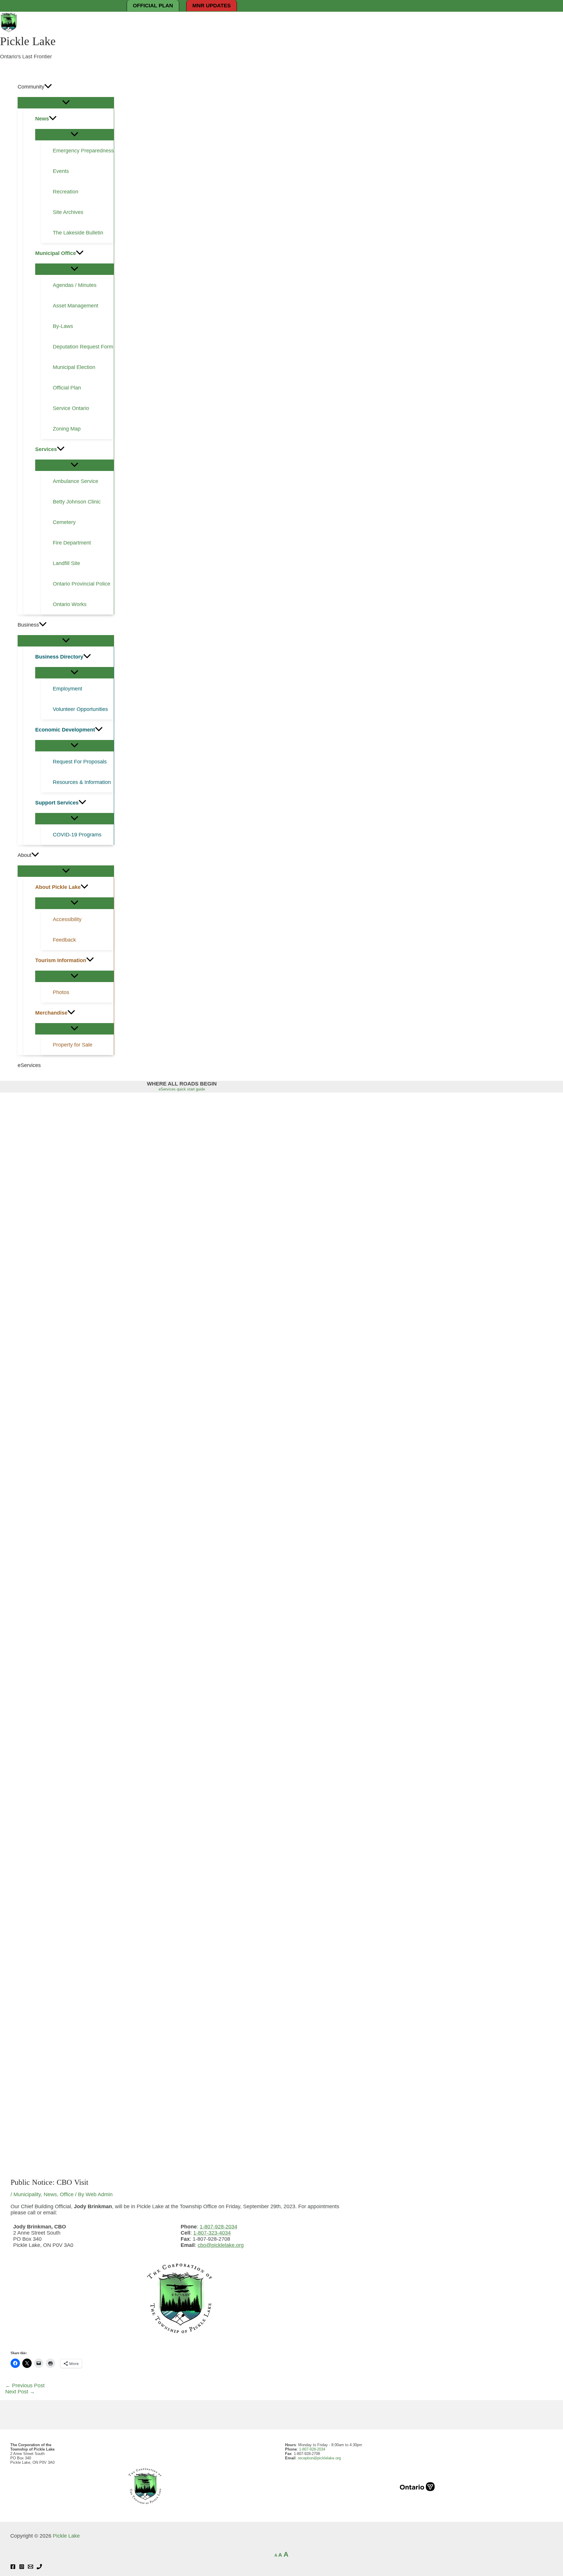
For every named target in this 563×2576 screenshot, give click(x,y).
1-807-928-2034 (218, 2227)
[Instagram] (22, 2568)
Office (67, 2194)
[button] (48, 87)
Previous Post (25, 2386)
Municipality (27, 2194)
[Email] (30, 2568)
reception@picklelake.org (319, 2458)
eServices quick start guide (182, 1089)
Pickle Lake (28, 41)
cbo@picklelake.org (221, 2245)
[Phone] (39, 2568)
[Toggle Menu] (66, 103)
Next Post (20, 2392)
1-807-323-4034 (212, 2233)
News (50, 2194)
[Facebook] (13, 2568)
